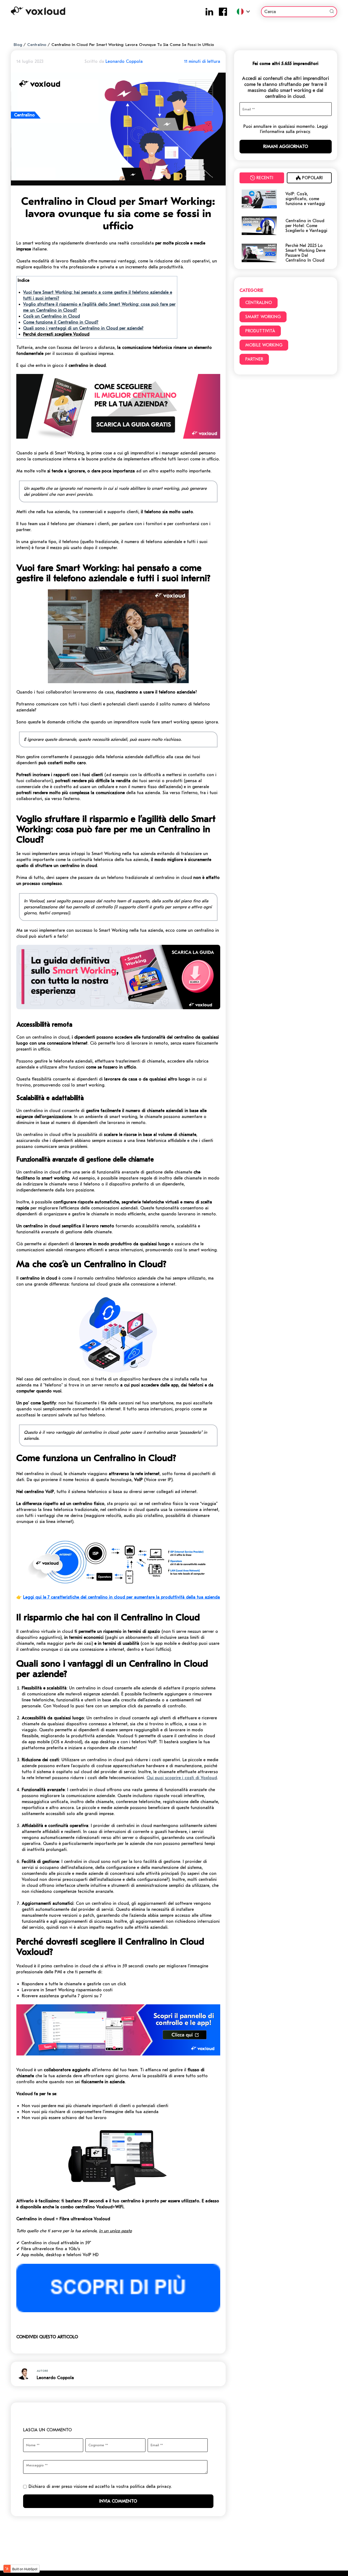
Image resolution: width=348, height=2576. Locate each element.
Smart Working (263, 317)
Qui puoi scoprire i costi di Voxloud (182, 1778)
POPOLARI (312, 178)
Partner (254, 359)
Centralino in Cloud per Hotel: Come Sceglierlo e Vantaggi (306, 226)
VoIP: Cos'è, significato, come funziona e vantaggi (305, 199)
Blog (18, 45)
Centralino (37, 45)
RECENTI (265, 178)
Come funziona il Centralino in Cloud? (61, 322)
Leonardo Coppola (124, 61)
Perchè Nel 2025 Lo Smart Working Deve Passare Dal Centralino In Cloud (305, 253)
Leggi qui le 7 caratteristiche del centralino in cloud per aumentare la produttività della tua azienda (122, 1597)
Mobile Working (264, 345)
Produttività (260, 331)
